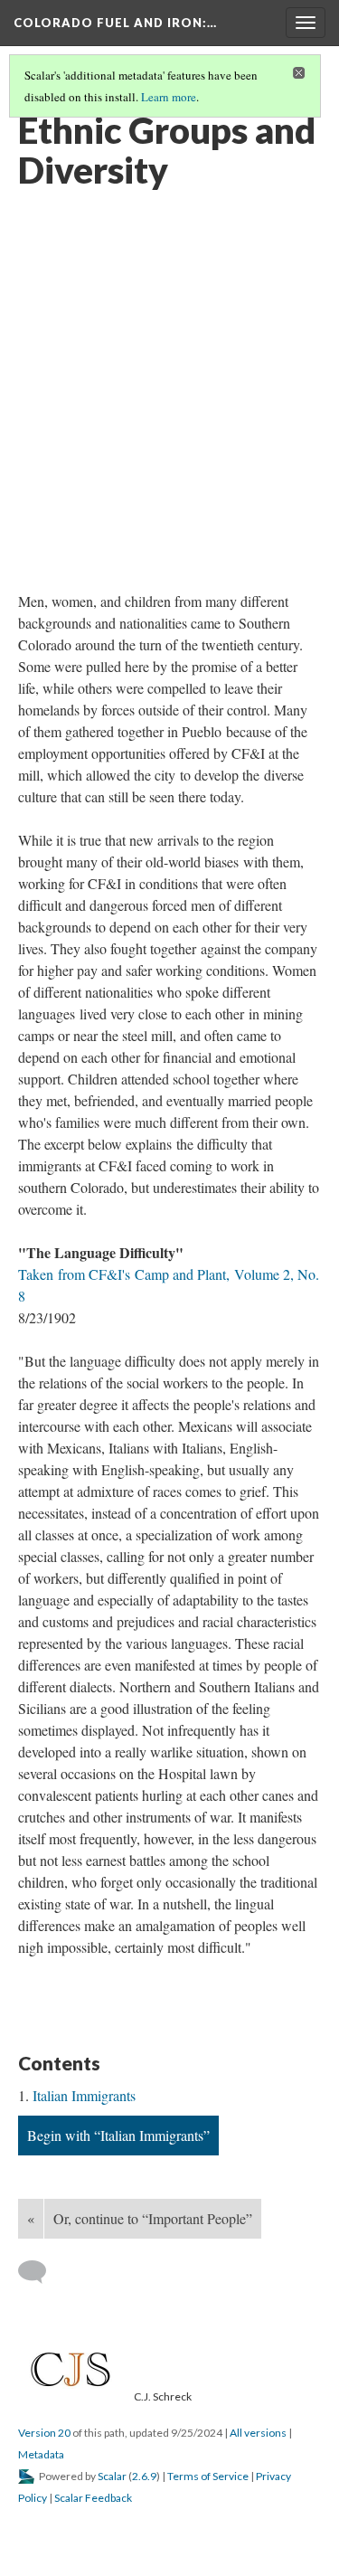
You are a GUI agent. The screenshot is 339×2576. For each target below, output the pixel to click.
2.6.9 (144, 2476)
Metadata (41, 2454)
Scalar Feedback (93, 2498)
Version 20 (44, 2433)
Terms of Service (208, 2476)
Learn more (169, 97)
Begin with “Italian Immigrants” (118, 2135)
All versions (258, 2433)
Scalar (112, 2476)
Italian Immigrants (84, 2095)
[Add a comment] (40, 2272)
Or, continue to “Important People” (153, 2218)
